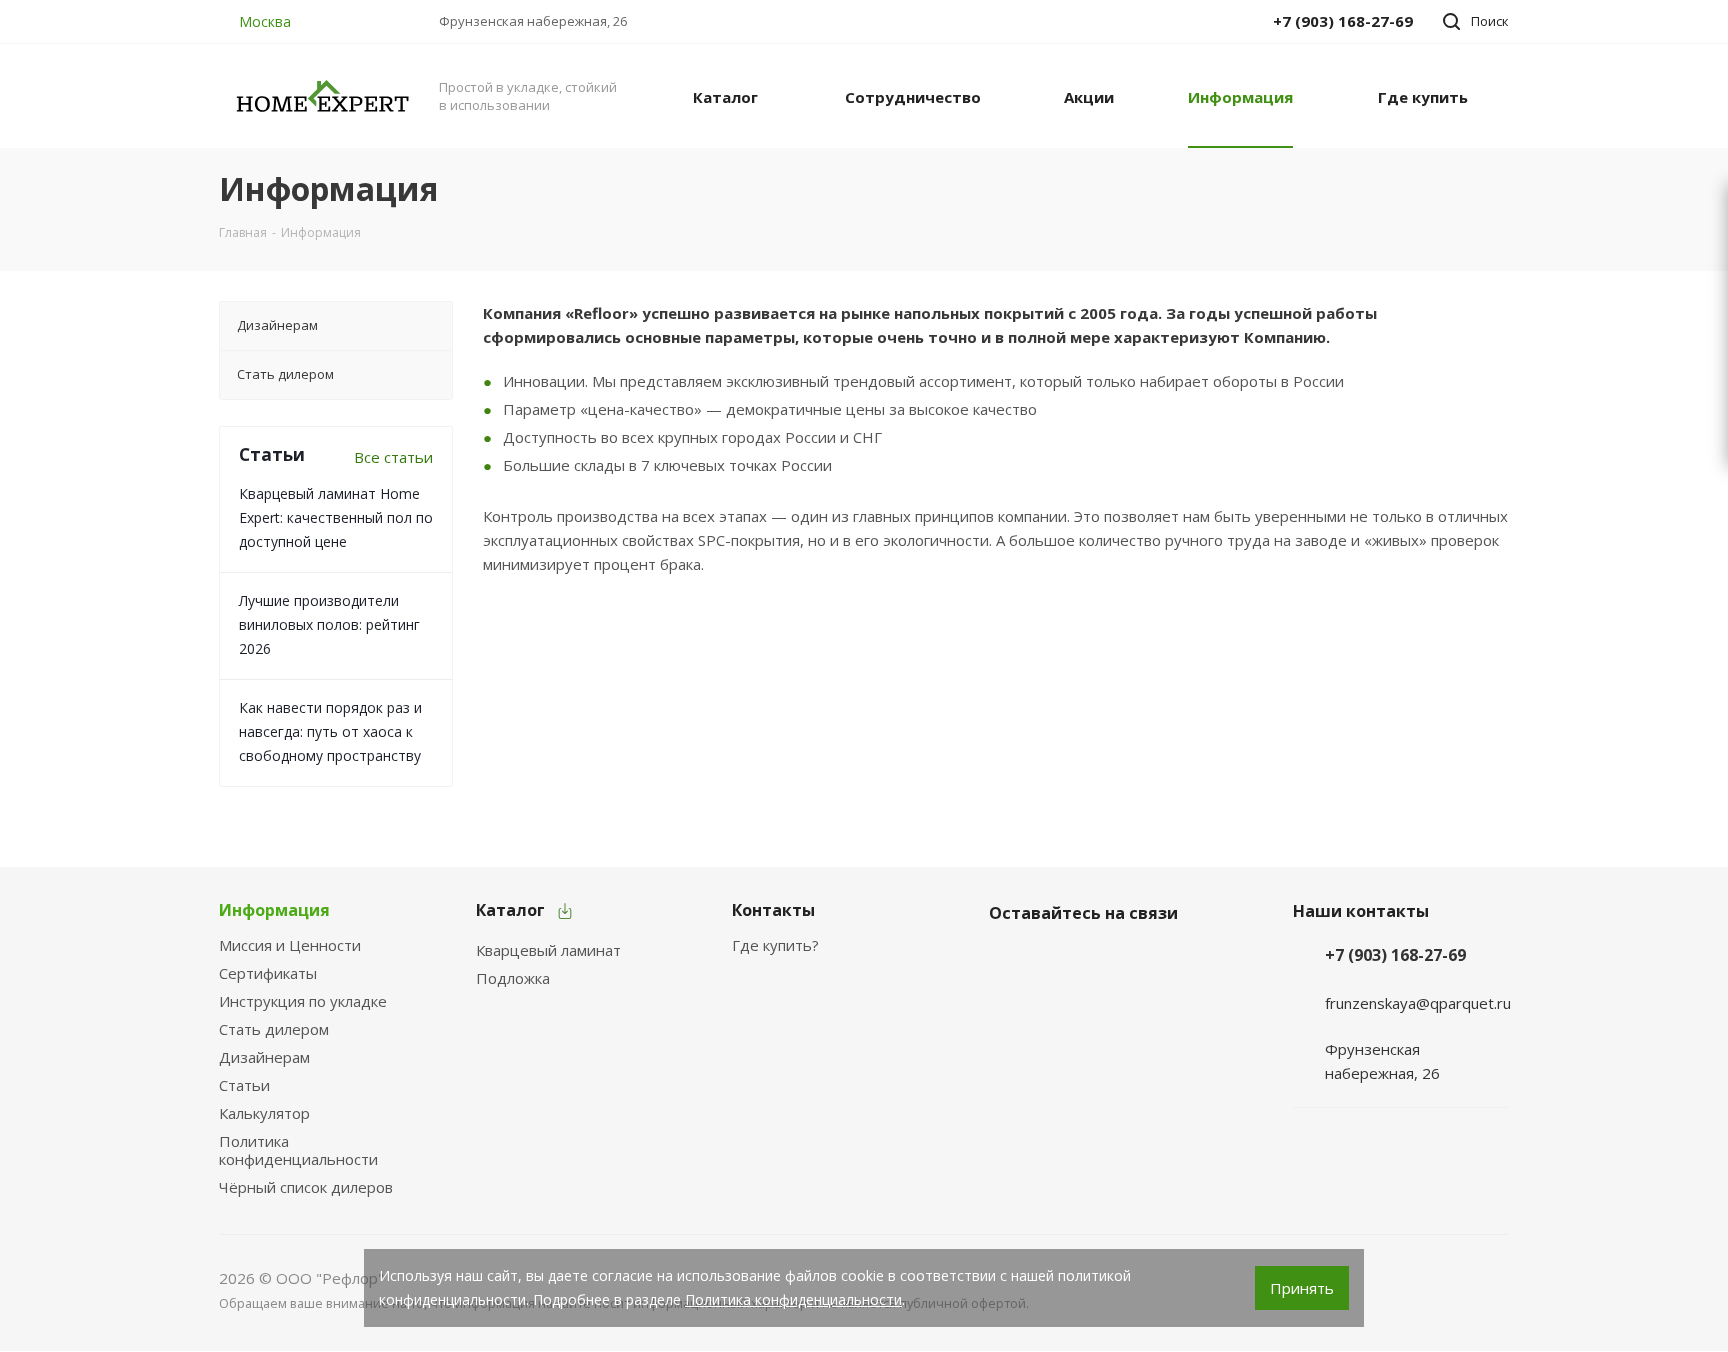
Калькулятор (264, 1113)
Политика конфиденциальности (298, 1150)
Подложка (513, 978)
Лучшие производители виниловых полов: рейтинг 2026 (329, 624)
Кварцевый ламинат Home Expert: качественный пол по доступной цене (336, 517)
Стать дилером (274, 1029)
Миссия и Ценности (290, 945)
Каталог (510, 910)
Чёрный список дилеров (306, 1187)
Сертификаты (268, 973)
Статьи (244, 1085)
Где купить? (775, 945)
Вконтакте (1009, 960)
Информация (274, 910)
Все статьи (393, 457)
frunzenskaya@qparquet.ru (1418, 1003)
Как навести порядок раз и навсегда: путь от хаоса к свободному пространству (330, 731)
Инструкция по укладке (303, 1001)
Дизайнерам (264, 1057)
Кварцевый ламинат (548, 950)
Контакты (773, 910)
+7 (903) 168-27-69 (1395, 955)
